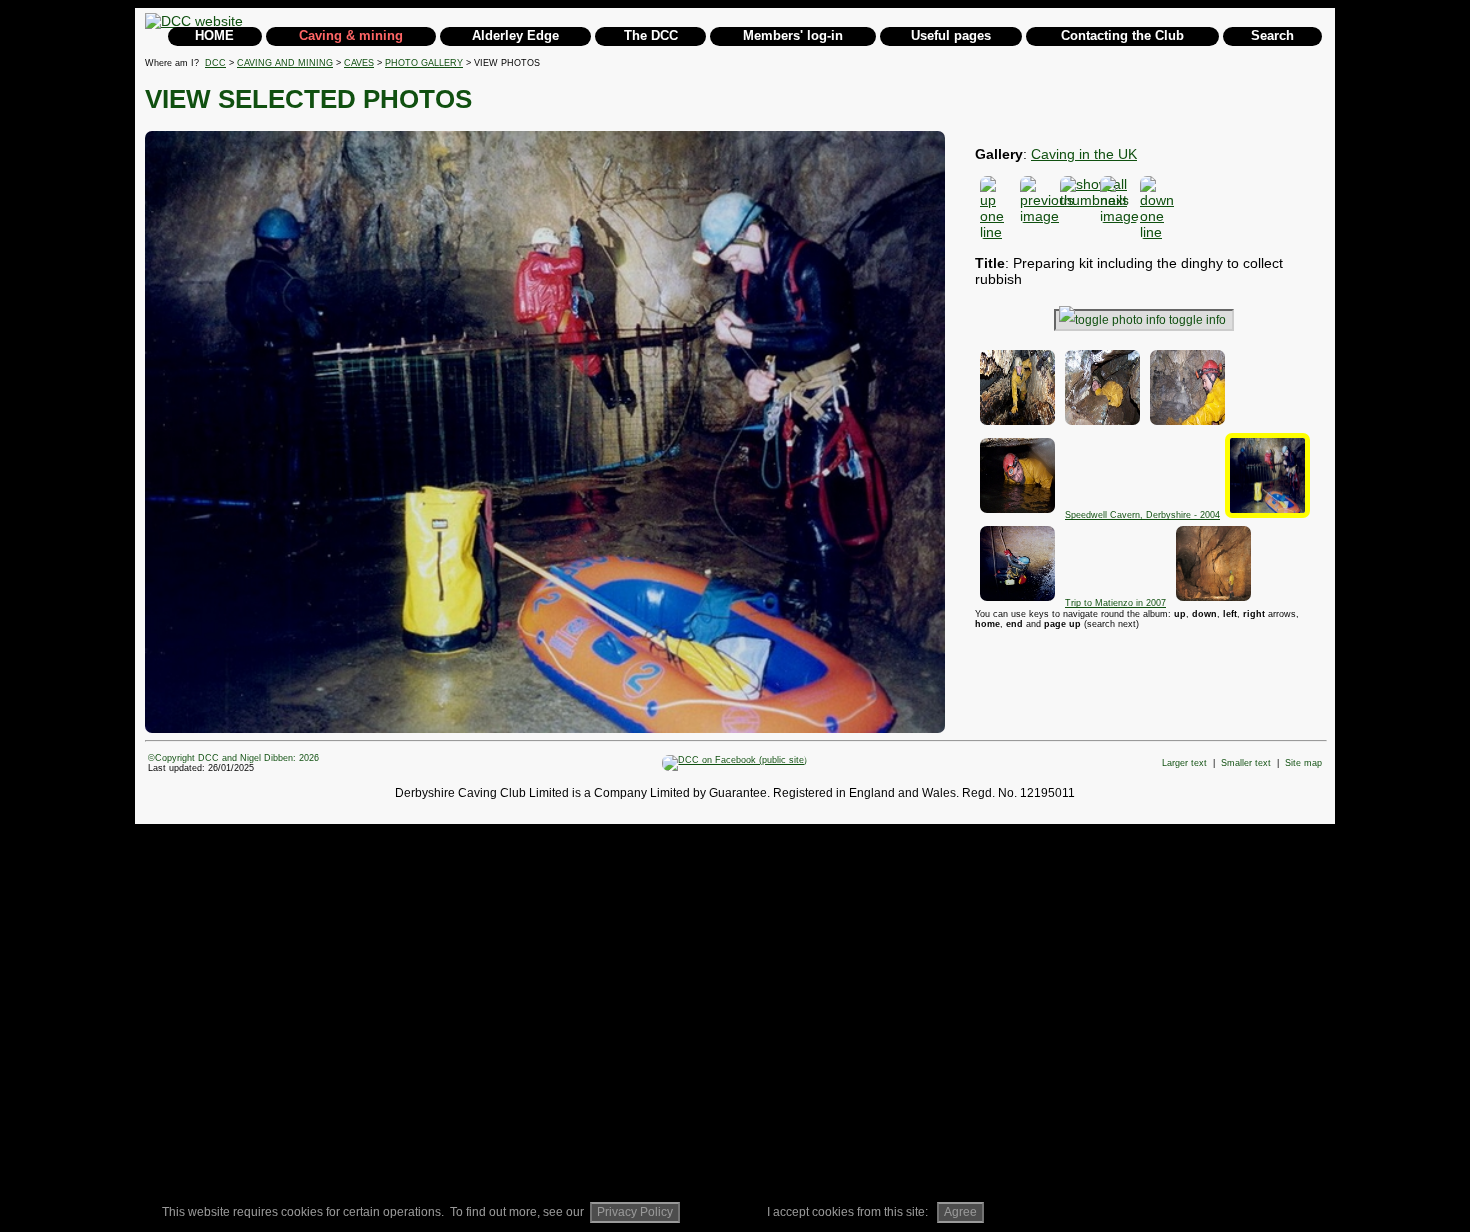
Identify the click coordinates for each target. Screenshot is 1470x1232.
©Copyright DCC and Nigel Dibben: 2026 (233, 758)
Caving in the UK (1084, 154)
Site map (1303, 763)
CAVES (359, 63)
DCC (215, 63)
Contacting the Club (1122, 35)
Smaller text (1246, 763)
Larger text (1184, 763)
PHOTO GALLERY (424, 63)
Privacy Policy (635, 1212)
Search (1272, 35)
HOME (214, 35)
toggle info (1197, 320)
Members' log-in (793, 35)
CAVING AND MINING (285, 63)
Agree (960, 1212)
